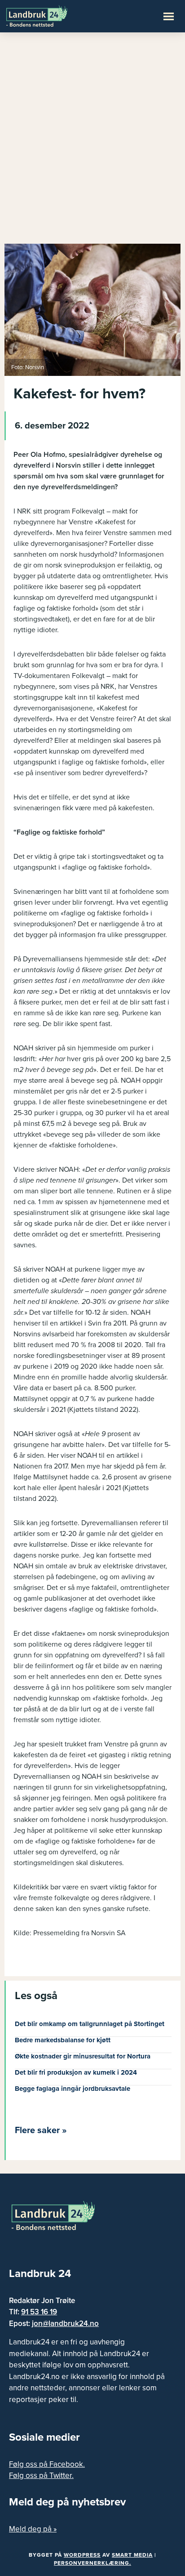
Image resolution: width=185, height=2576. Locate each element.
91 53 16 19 (39, 2312)
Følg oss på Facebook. (47, 2464)
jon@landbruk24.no (65, 2324)
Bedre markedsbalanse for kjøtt (63, 2040)
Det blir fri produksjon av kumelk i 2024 (76, 2072)
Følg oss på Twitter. (41, 2476)
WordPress (82, 2555)
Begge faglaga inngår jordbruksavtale (73, 2089)
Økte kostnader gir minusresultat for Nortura (83, 2056)
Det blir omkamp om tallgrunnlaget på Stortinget (90, 2024)
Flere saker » (41, 2130)
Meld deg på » (33, 2529)
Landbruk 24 (49, 15)
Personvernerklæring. (92, 2563)
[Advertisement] (92, 142)
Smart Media (132, 2555)
